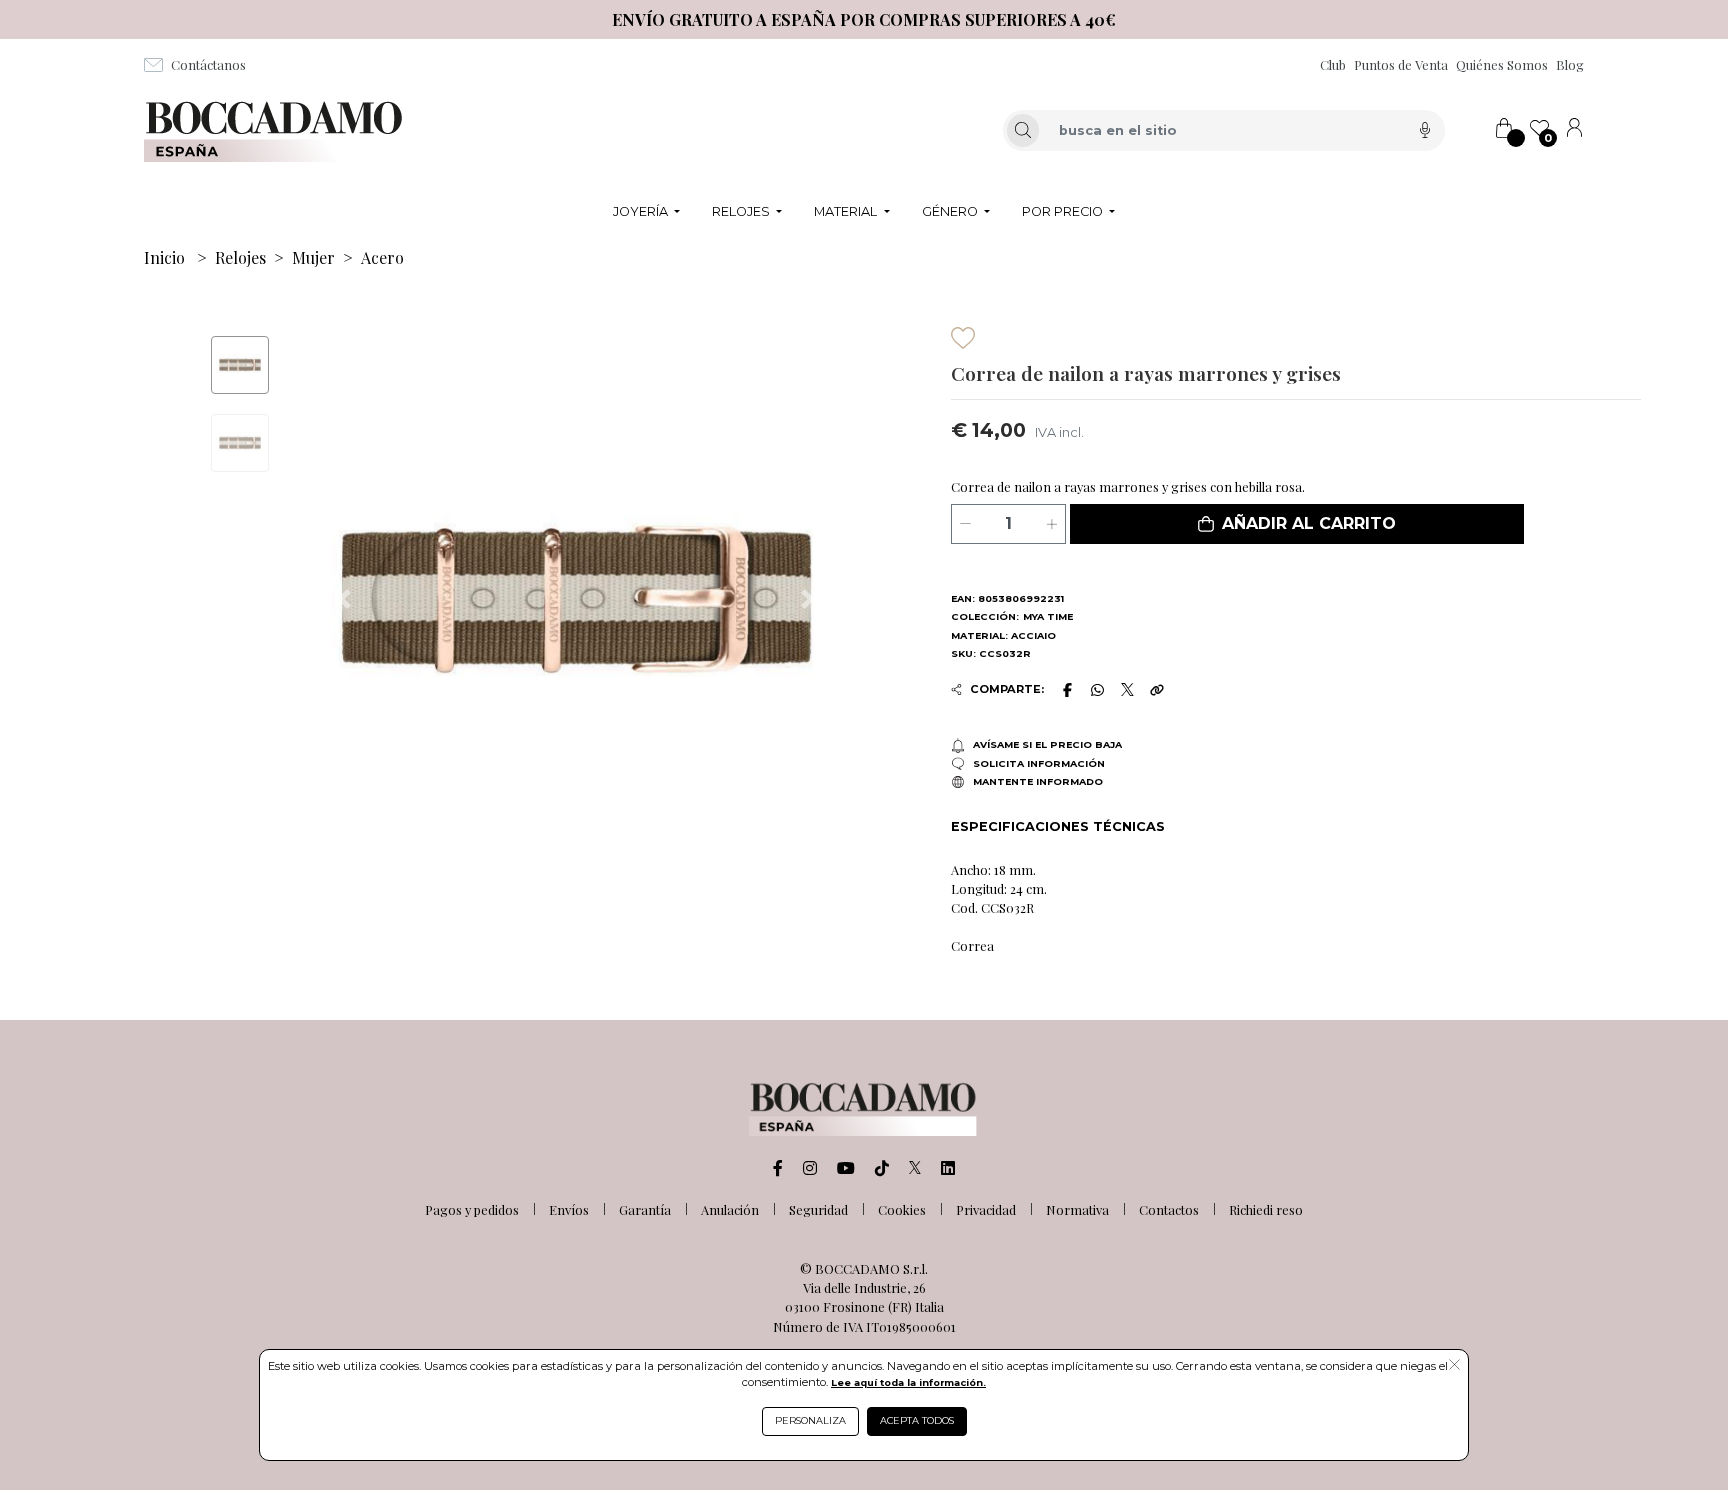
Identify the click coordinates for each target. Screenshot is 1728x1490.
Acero (382, 257)
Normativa (1077, 1209)
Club (1333, 64)
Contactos (1169, 1209)
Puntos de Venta (1401, 64)
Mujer (313, 257)
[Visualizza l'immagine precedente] (808, 599)
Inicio (164, 257)
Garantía (645, 1209)
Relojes (240, 257)
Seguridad (818, 1209)
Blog (1570, 64)
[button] (1297, 524)
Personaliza (810, 1420)
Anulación (730, 1209)
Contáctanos (208, 64)
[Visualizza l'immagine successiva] (344, 599)
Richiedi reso (1266, 1209)
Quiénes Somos (1502, 64)
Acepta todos (917, 1420)
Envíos (569, 1209)
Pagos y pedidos (472, 1209)
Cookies (902, 1209)
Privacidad (986, 1209)
